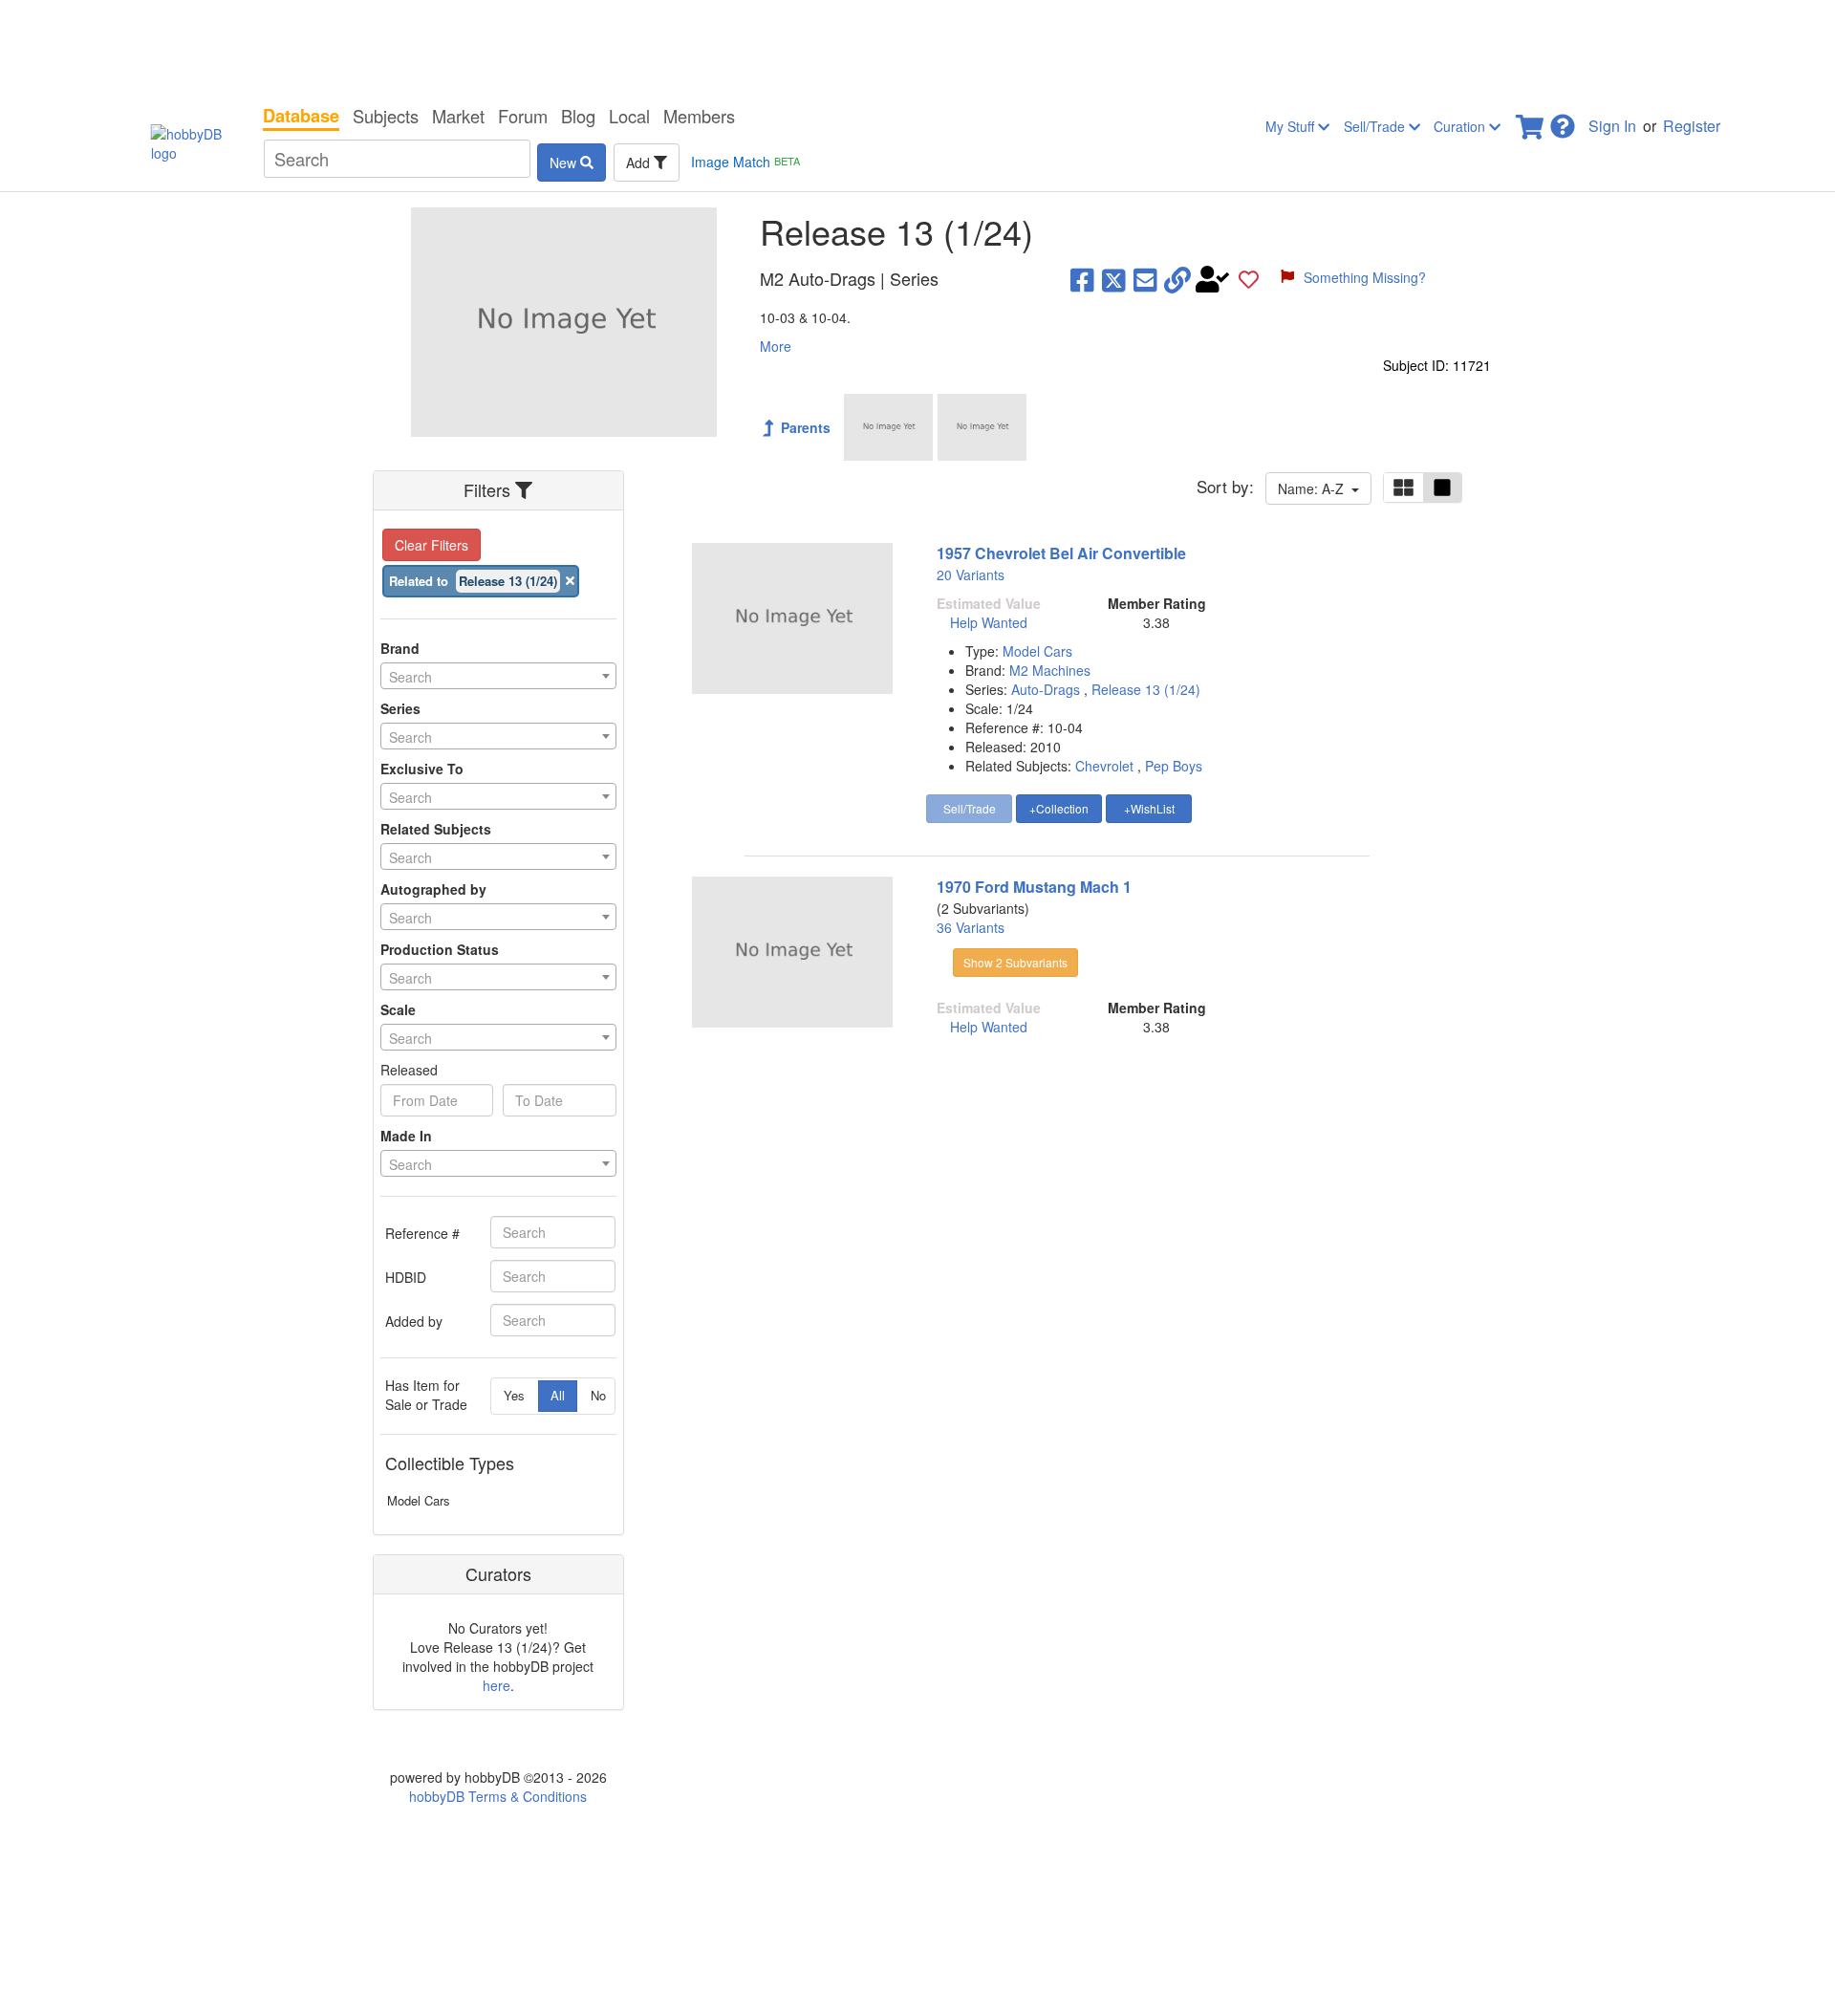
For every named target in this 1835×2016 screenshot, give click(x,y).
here (497, 1685)
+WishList (1149, 808)
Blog (578, 116)
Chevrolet (1104, 766)
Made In (406, 1136)
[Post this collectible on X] (1114, 279)
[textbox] (498, 677)
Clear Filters (432, 545)
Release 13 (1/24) (1146, 689)
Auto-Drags (1047, 689)
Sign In (1612, 126)
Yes (514, 1395)
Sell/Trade (1376, 126)
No (598, 1395)
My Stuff (1292, 126)
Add (640, 163)
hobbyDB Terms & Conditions (498, 1796)
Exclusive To (422, 769)
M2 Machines (1050, 670)
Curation (1461, 126)
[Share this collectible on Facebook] (1082, 279)
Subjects (386, 116)
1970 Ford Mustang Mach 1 (1034, 887)
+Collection (1059, 808)
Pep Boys (1174, 766)
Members (699, 116)
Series (400, 708)
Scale (398, 1009)
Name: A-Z (1315, 488)
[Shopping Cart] (1531, 121)
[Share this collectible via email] (1145, 279)
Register (1692, 126)
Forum (523, 116)
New (565, 163)
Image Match (745, 162)
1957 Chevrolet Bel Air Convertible (1061, 553)
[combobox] (498, 676)
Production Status (440, 949)
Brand (400, 648)
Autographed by (433, 889)
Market (458, 116)
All (558, 1395)
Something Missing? (1365, 277)
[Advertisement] (917, 48)
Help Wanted (989, 622)
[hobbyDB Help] (1563, 121)
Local (629, 116)
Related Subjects (436, 829)
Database (301, 116)
